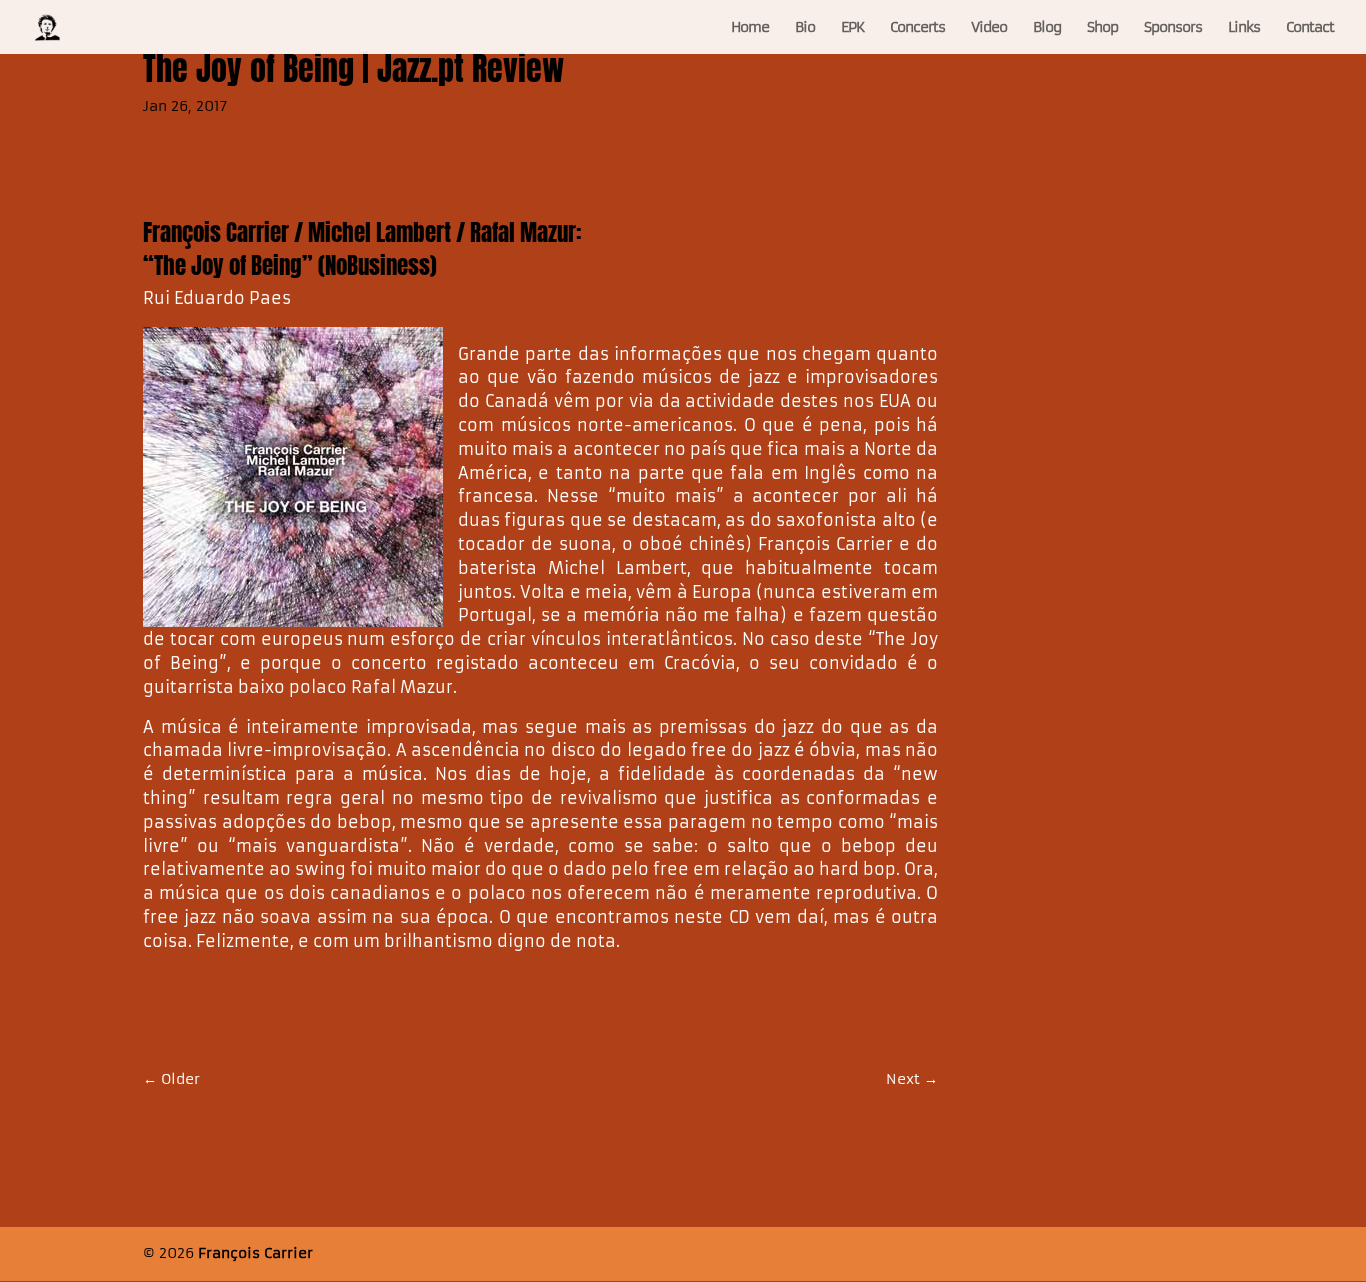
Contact (1310, 28)
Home (750, 28)
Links (1244, 28)
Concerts (917, 28)
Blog (1047, 28)
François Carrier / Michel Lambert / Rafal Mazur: (362, 232)
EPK (852, 28)
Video (989, 28)
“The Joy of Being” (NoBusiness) (290, 265)
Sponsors (1173, 28)
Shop (1102, 28)
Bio (805, 28)
